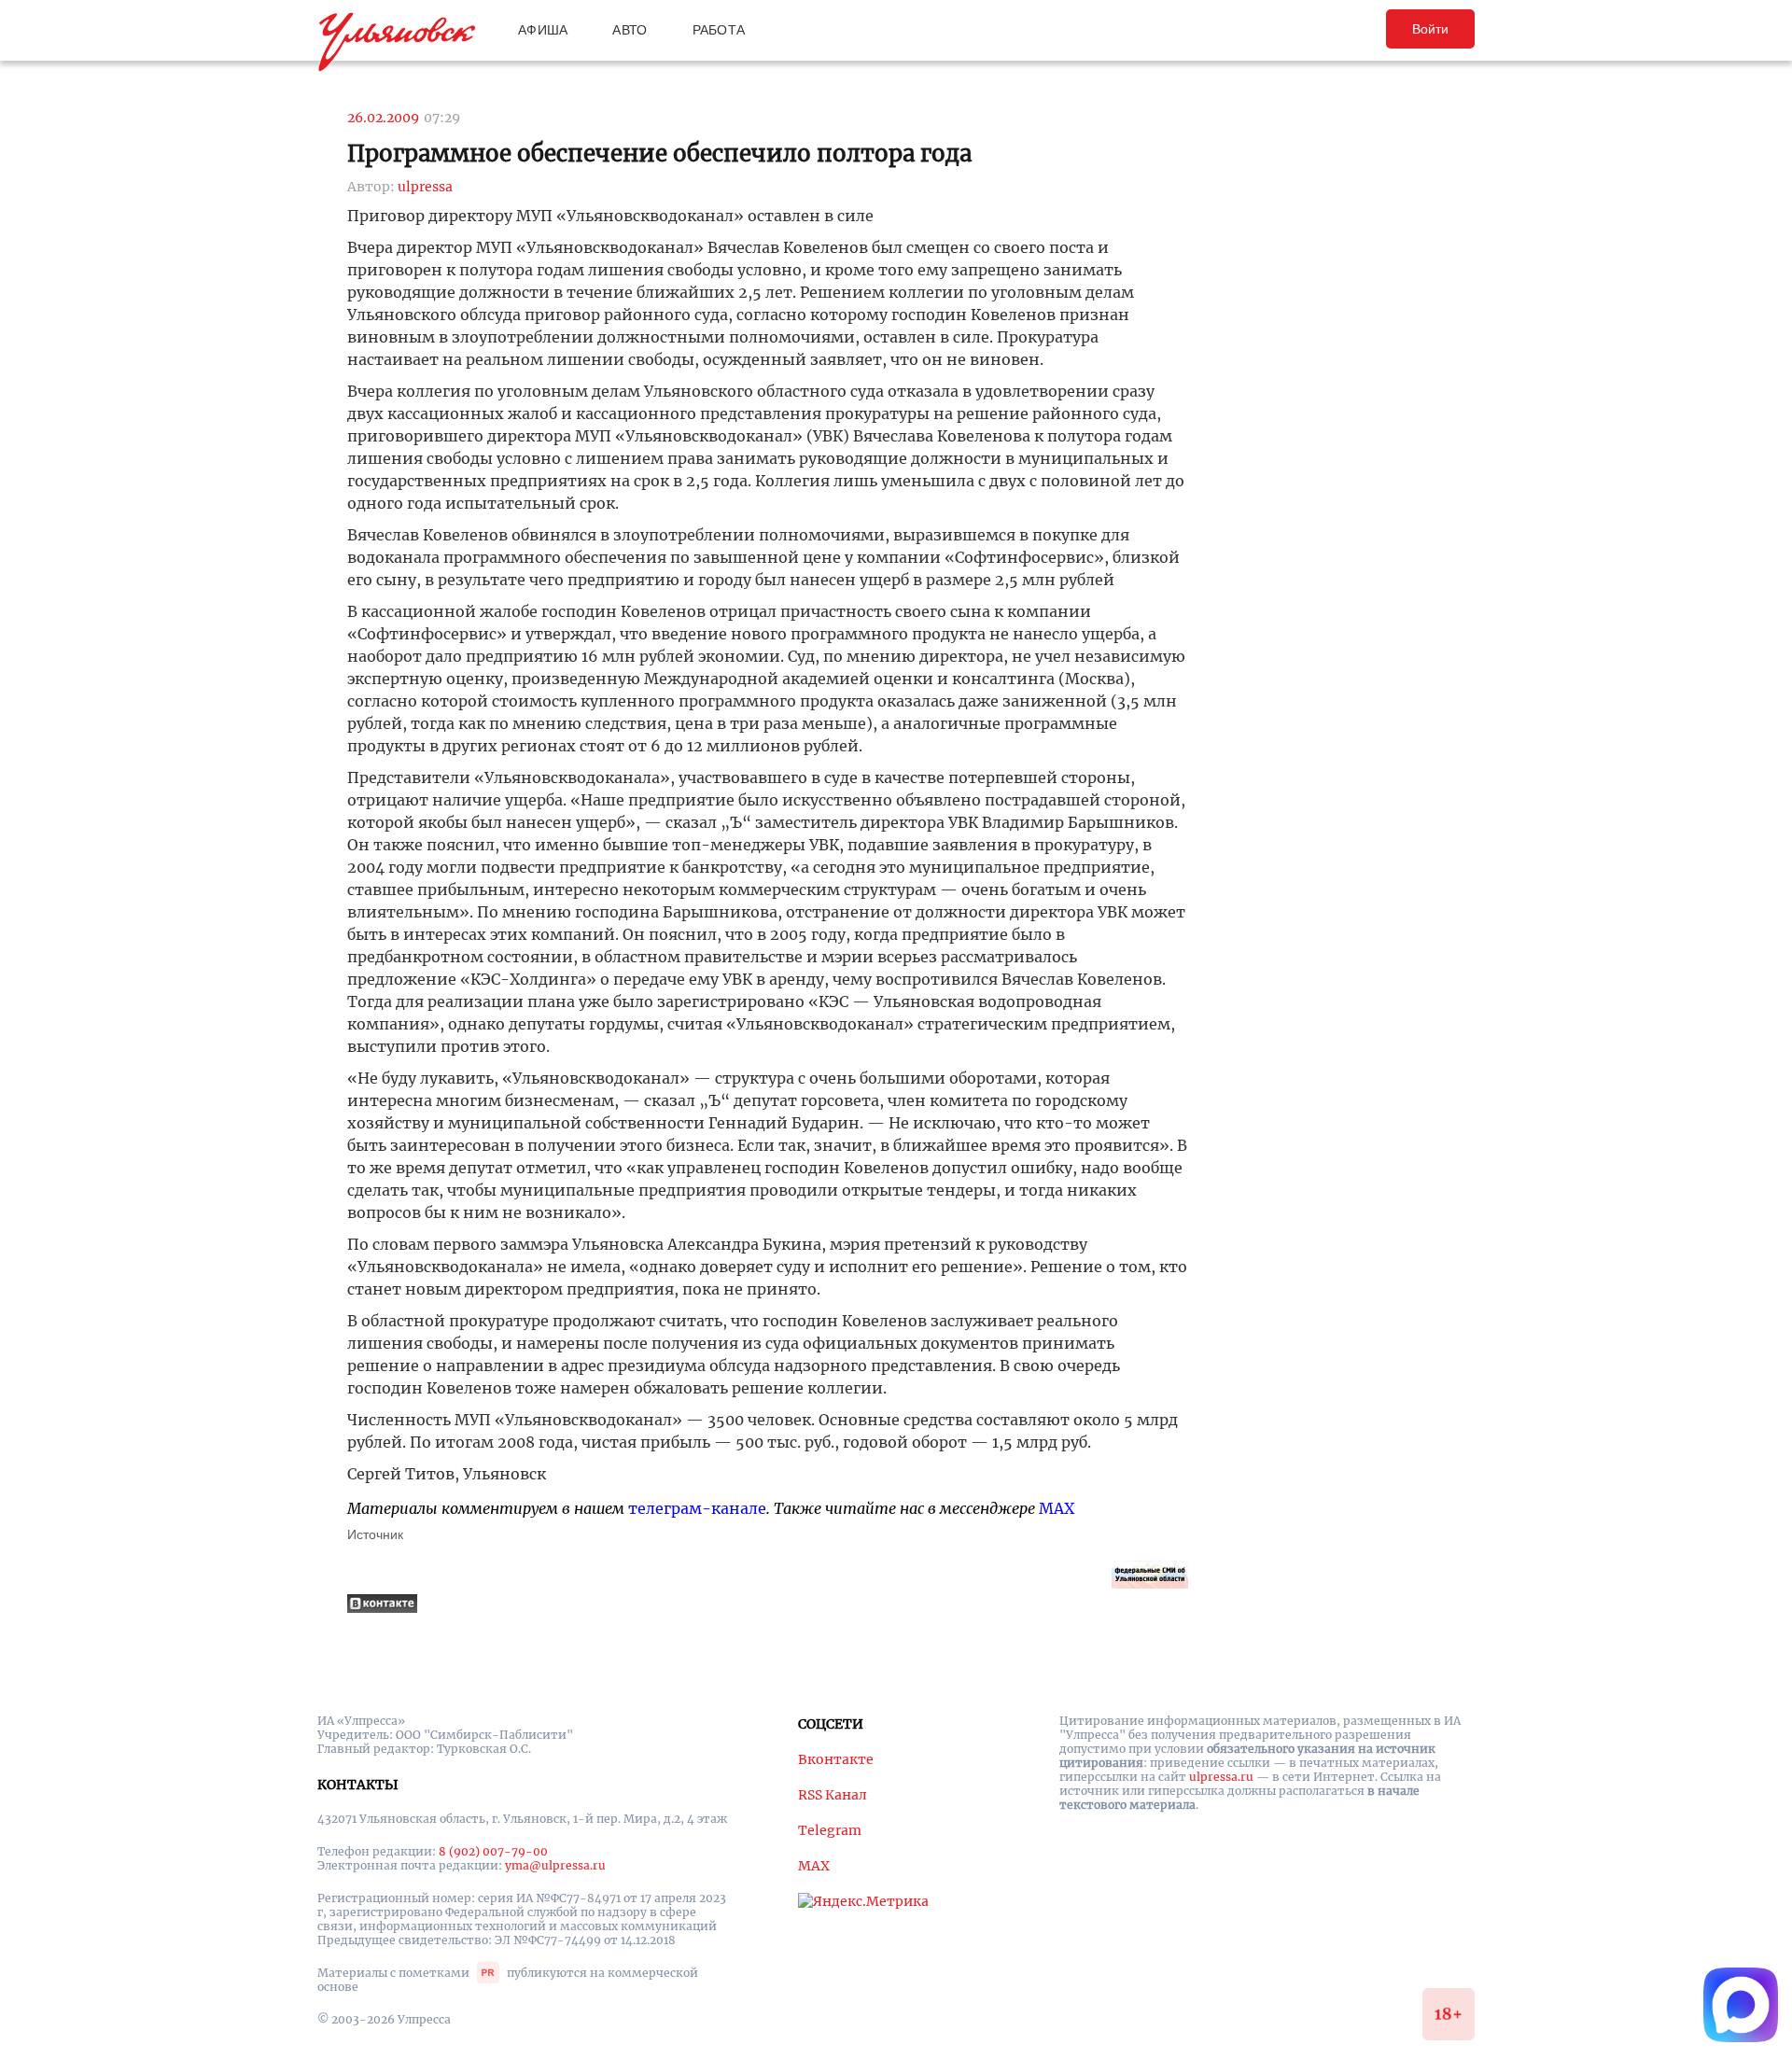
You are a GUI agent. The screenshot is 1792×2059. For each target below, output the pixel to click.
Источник (375, 1534)
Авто (630, 30)
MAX (1057, 1508)
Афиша (543, 30)
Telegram (830, 1830)
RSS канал (833, 1795)
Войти (1430, 29)
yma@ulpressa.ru (555, 1865)
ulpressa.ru (1221, 1777)
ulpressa (425, 187)
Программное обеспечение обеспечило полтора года (659, 154)
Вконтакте (836, 1759)
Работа (719, 30)
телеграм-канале (697, 1508)
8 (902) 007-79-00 (493, 1851)
